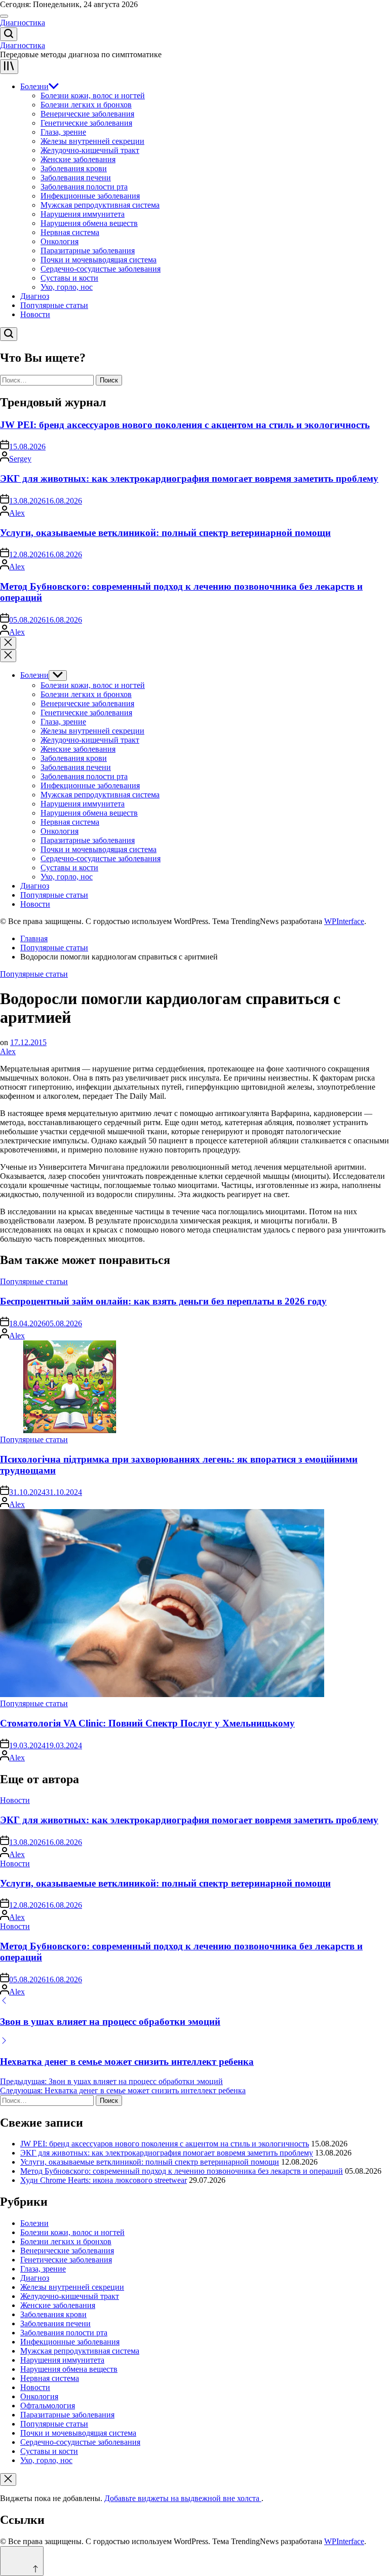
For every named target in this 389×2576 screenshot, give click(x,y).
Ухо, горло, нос (67, 287)
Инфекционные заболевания (90, 196)
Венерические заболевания (87, 114)
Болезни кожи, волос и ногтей (93, 95)
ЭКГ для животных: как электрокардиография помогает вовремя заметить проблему (189, 478)
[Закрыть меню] (8, 2479)
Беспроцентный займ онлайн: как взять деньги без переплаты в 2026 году (163, 1301)
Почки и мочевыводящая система (99, 260)
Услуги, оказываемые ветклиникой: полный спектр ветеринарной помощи (165, 533)
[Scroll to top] (22, 2561)
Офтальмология (48, 2406)
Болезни (34, 86)
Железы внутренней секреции (92, 141)
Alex (17, 513)
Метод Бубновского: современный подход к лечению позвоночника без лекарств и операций (182, 2171)
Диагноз (35, 296)
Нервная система (70, 232)
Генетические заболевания (86, 123)
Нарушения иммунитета (83, 214)
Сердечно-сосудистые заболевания (101, 269)
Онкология (60, 241)
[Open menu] (9, 67)
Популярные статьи (54, 305)
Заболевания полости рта (84, 187)
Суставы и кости (69, 278)
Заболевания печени (76, 178)
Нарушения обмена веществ (89, 223)
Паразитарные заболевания (88, 251)
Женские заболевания (78, 159)
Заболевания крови (74, 168)
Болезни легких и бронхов (86, 105)
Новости (35, 314)
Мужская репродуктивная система (100, 205)
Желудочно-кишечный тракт (90, 150)
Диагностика (23, 23)
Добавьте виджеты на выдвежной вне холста (183, 2498)
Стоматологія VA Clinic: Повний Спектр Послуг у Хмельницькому (147, 1723)
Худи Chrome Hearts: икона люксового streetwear (104, 2180)
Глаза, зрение (63, 132)
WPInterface (344, 921)
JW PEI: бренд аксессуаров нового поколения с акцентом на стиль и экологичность (185, 425)
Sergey (20, 459)
